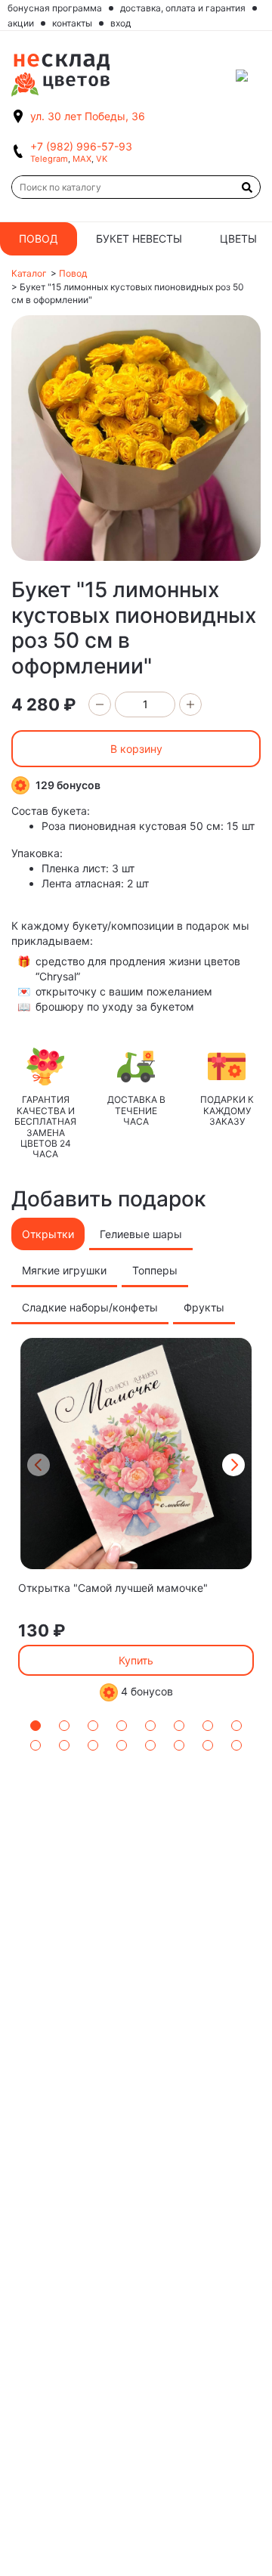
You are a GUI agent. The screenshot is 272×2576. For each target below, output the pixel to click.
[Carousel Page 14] (179, 1745)
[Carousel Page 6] (179, 1726)
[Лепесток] (248, 76)
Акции (21, 23)
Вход (121, 23)
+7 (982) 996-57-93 (81, 146)
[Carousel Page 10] (64, 1745)
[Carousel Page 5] (150, 1726)
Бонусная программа (55, 8)
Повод (39, 238)
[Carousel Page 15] (208, 1745)
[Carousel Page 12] (122, 1745)
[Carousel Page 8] (236, 1726)
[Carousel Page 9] (36, 1745)
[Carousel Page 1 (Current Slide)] (36, 1726)
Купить (136, 1660)
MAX (82, 159)
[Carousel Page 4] (122, 1726)
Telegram (49, 159)
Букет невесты (139, 238)
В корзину (136, 749)
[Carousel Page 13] (150, 1745)
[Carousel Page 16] (236, 1745)
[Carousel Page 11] (93, 1745)
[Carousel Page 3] (93, 1726)
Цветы (238, 238)
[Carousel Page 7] (208, 1726)
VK (102, 159)
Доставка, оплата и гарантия (183, 8)
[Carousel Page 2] (64, 1726)
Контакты (72, 23)
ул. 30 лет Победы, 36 (88, 116)
